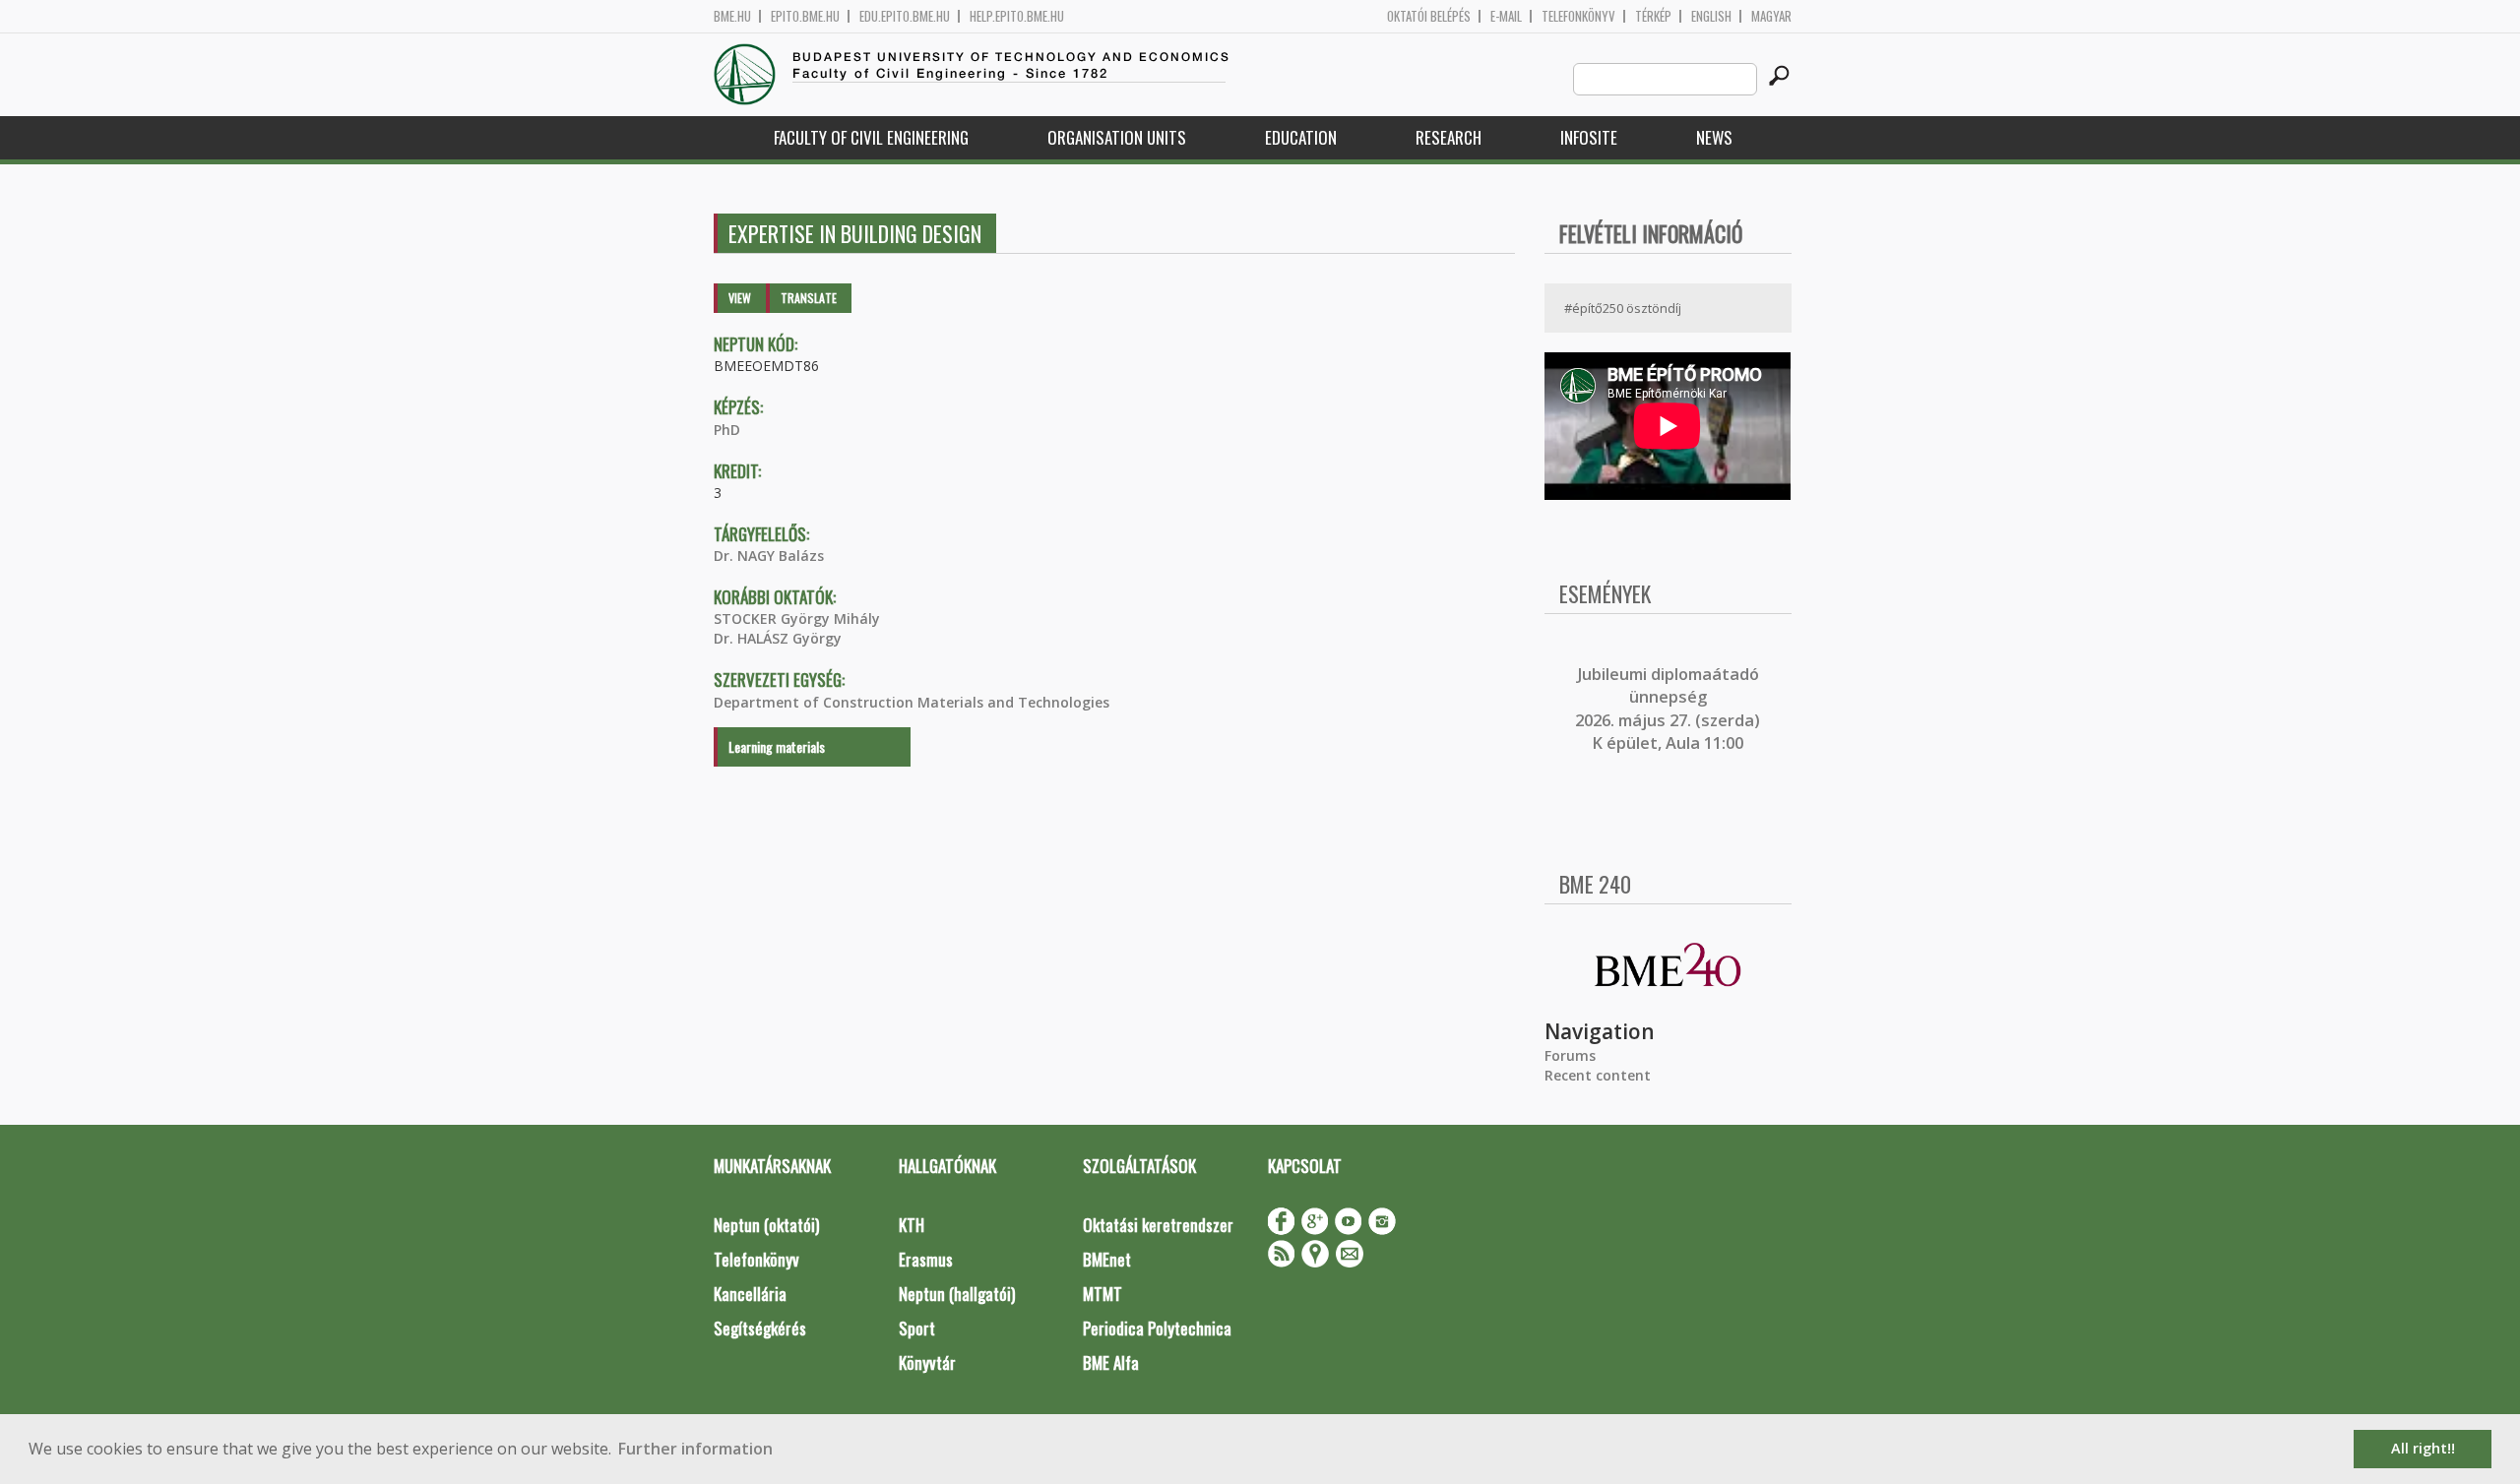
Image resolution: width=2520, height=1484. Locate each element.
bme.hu (732, 16)
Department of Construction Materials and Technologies (912, 702)
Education (1301, 137)
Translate (809, 298)
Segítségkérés (760, 1328)
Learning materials (777, 746)
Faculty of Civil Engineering (871, 137)
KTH (912, 1225)
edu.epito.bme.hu (905, 16)
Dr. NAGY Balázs (769, 556)
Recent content (1598, 1075)
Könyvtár (927, 1362)
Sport (917, 1328)
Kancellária (750, 1294)
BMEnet (1107, 1259)
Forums (1570, 1055)
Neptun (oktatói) (766, 1225)
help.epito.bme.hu (1017, 16)
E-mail (1506, 16)
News (1714, 137)
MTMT (1102, 1294)
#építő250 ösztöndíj (1623, 308)
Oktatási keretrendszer (1158, 1225)
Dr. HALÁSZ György (778, 638)
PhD (727, 430)
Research (1449, 137)
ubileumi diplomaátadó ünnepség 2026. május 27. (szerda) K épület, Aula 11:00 (1668, 709)
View (740, 298)
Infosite (1589, 137)
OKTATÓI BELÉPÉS (1429, 16)
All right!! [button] (2423, 1448)
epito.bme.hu (805, 16)
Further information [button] (695, 1449)
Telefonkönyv (1578, 16)
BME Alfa (1111, 1362)
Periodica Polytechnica (1157, 1328)
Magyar (1771, 16)
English (1711, 16)
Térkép (1653, 16)
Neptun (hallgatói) (957, 1294)
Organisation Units (1117, 137)
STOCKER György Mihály (797, 618)
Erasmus (926, 1259)
